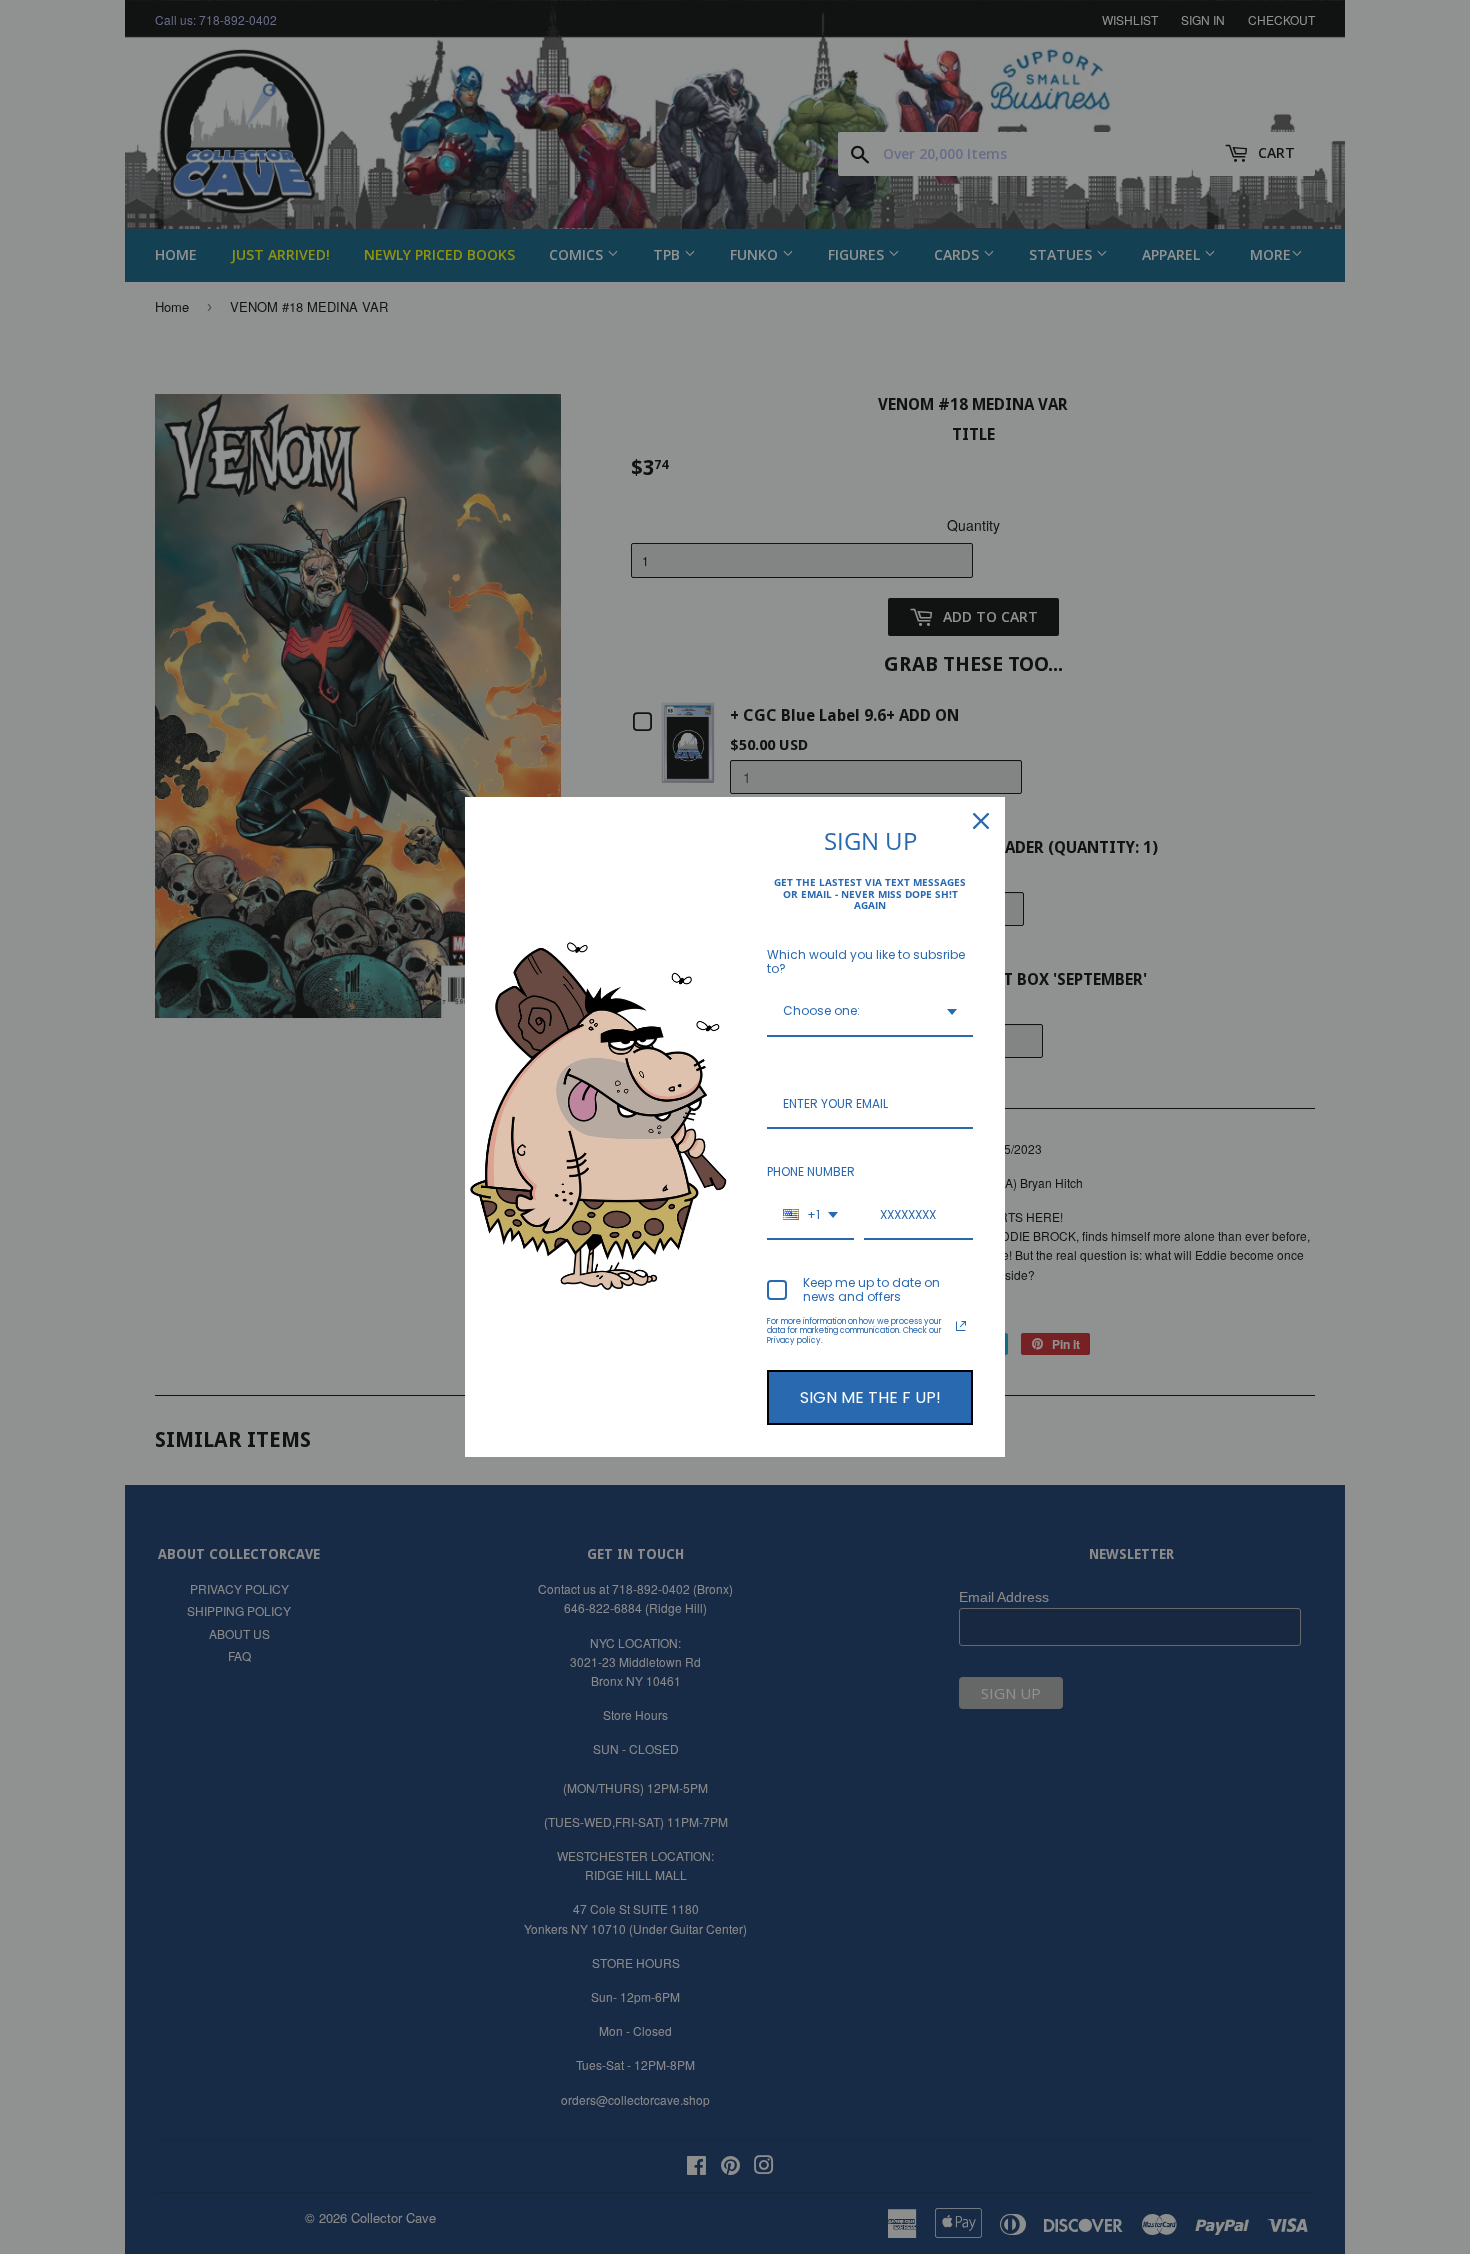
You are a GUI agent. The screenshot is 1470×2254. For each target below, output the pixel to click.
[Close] (981, 821)
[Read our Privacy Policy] (961, 1326)
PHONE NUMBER (811, 1171)
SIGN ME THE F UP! (870, 1397)
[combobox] (870, 1012)
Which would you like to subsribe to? (866, 961)
